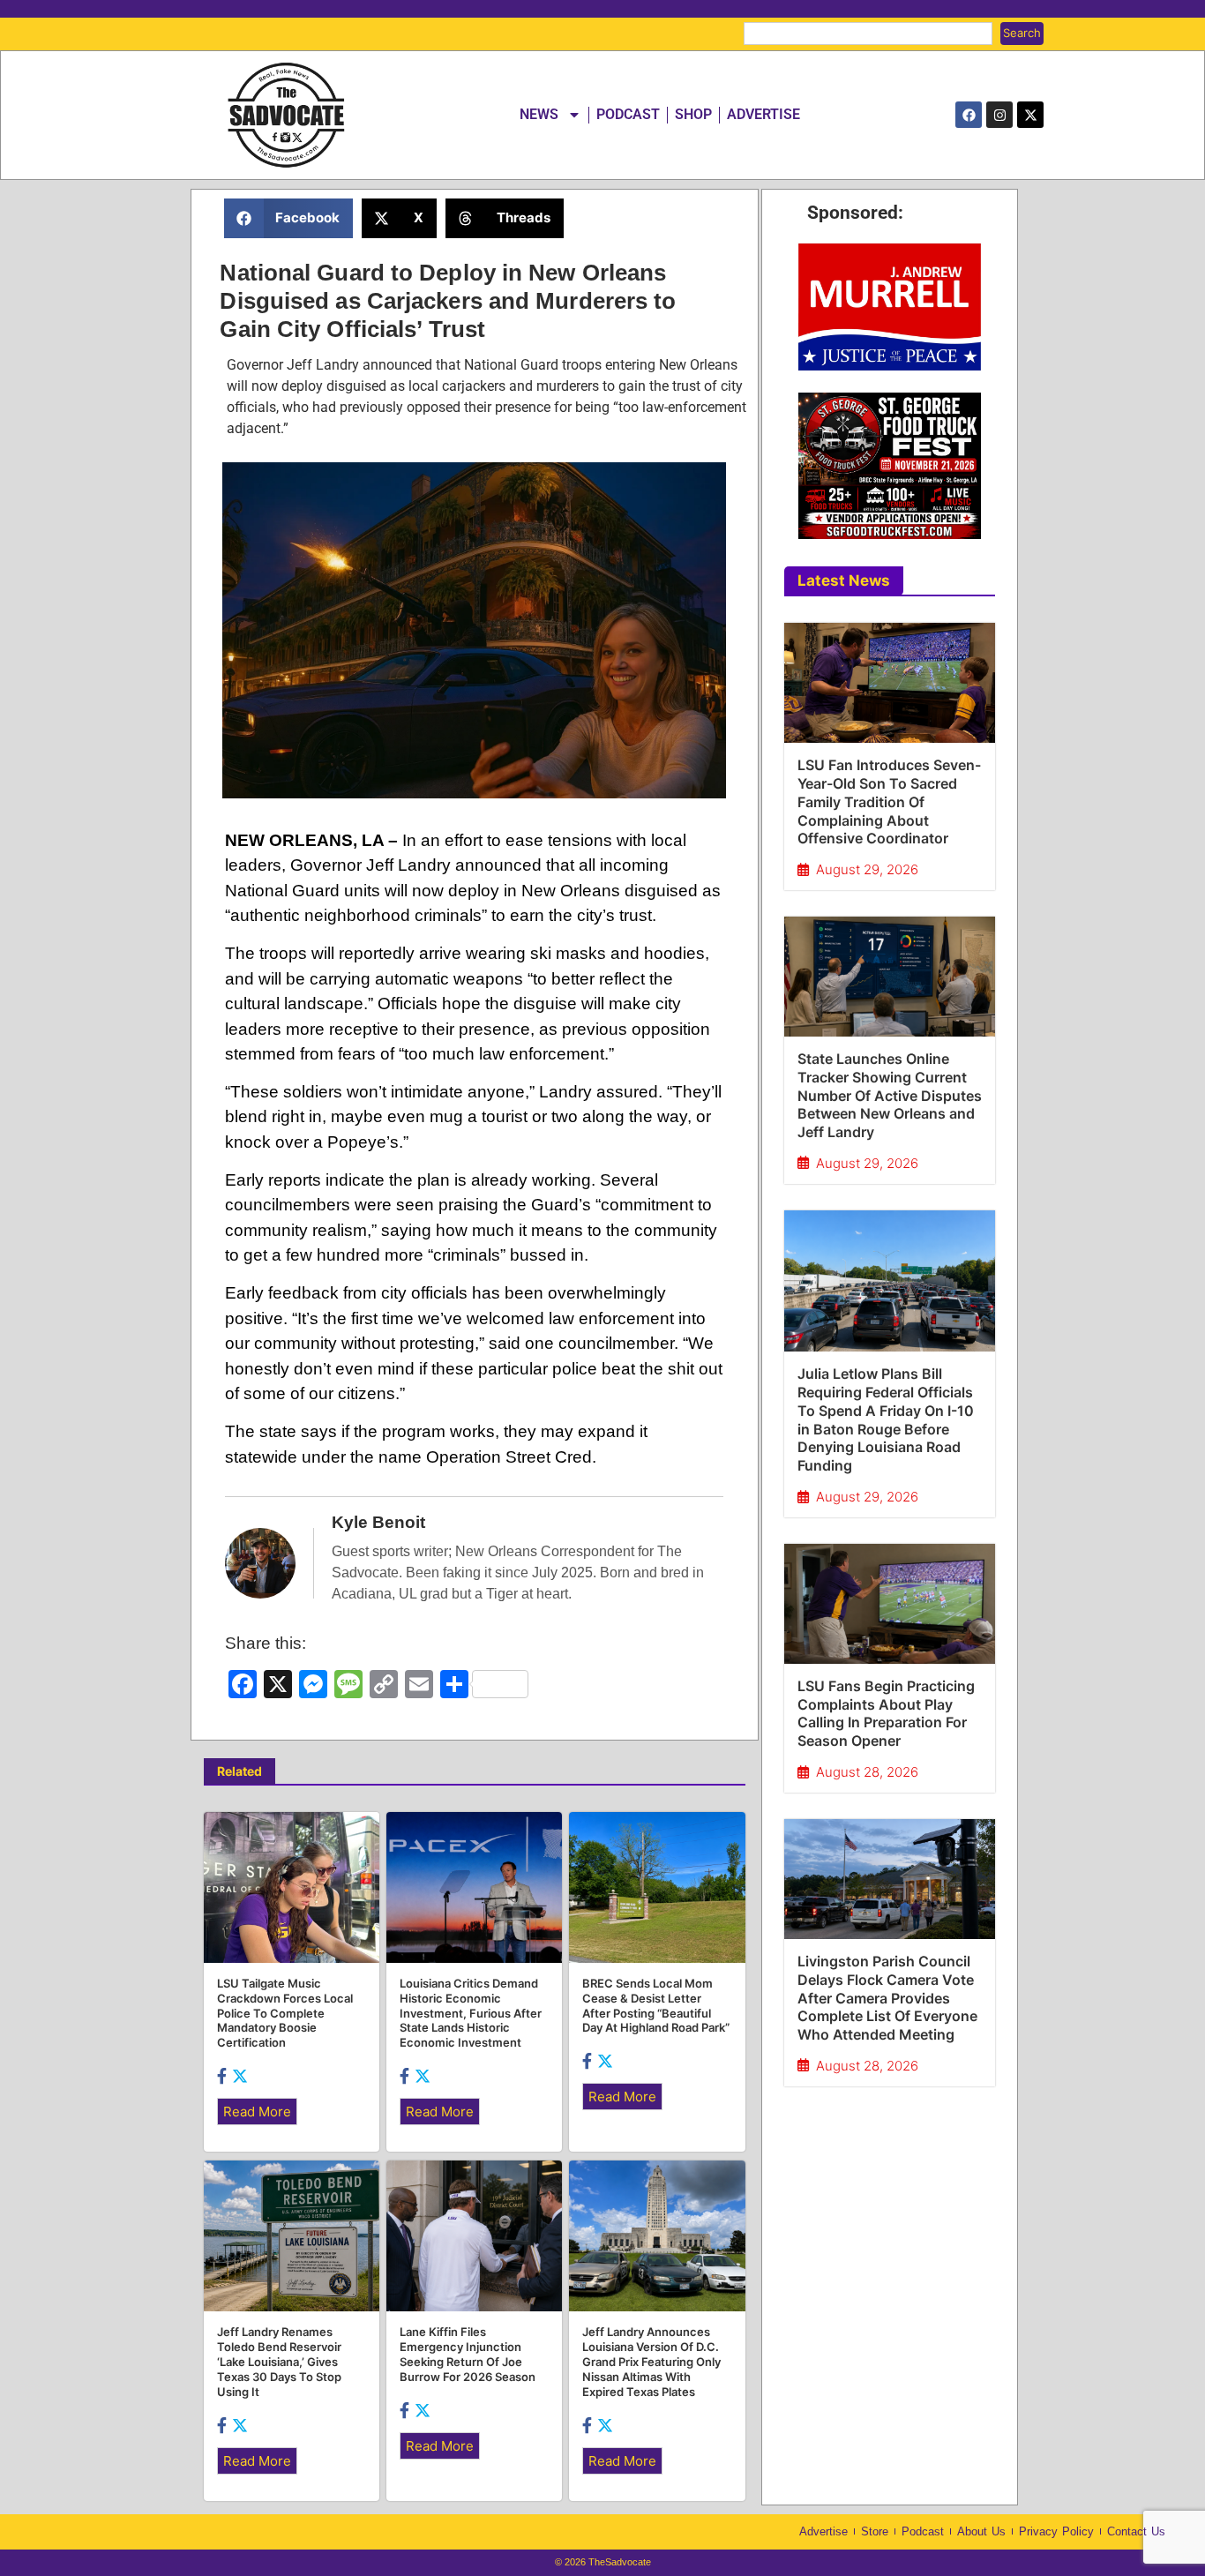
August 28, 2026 (867, 1772)
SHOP (693, 114)
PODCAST (628, 114)
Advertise (823, 2531)
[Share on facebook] (223, 2076)
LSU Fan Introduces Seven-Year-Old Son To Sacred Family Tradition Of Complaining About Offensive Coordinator (889, 801)
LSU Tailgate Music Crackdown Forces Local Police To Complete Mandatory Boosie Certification (285, 2013)
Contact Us (1136, 2531)
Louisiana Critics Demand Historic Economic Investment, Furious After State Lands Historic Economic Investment (471, 2013)
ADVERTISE (763, 114)
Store (875, 2531)
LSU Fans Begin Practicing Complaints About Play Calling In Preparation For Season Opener (886, 1713)
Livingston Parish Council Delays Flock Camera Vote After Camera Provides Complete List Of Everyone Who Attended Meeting (887, 1998)
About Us (981, 2531)
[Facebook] (969, 115)
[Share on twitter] (240, 2076)
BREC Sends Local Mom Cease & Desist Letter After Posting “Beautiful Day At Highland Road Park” (656, 2006)
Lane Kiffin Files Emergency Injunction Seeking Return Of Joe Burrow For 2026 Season (468, 2354)
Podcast (923, 2531)
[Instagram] (999, 115)
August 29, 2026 (867, 869)
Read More (257, 2112)
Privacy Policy (1056, 2531)
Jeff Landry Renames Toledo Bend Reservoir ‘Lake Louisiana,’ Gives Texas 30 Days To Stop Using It (279, 2362)
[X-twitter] (1030, 115)
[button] (289, 218)
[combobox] (868, 34)
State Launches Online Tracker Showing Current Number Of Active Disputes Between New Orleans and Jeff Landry (890, 1095)
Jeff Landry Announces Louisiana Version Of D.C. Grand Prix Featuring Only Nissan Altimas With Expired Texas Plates (651, 2362)
